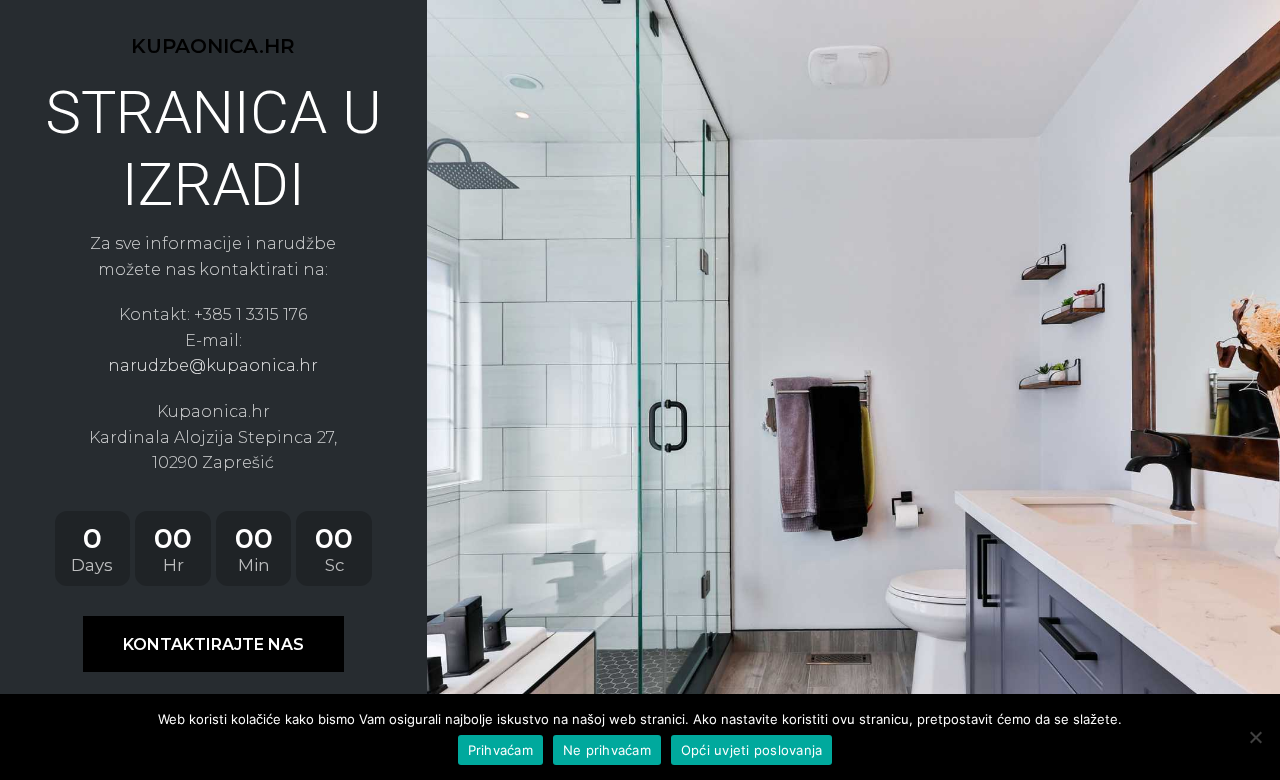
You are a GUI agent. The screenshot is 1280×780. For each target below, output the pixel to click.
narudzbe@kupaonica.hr (213, 365)
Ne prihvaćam (607, 750)
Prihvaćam (500, 750)
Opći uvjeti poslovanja (752, 750)
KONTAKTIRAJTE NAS (213, 644)
